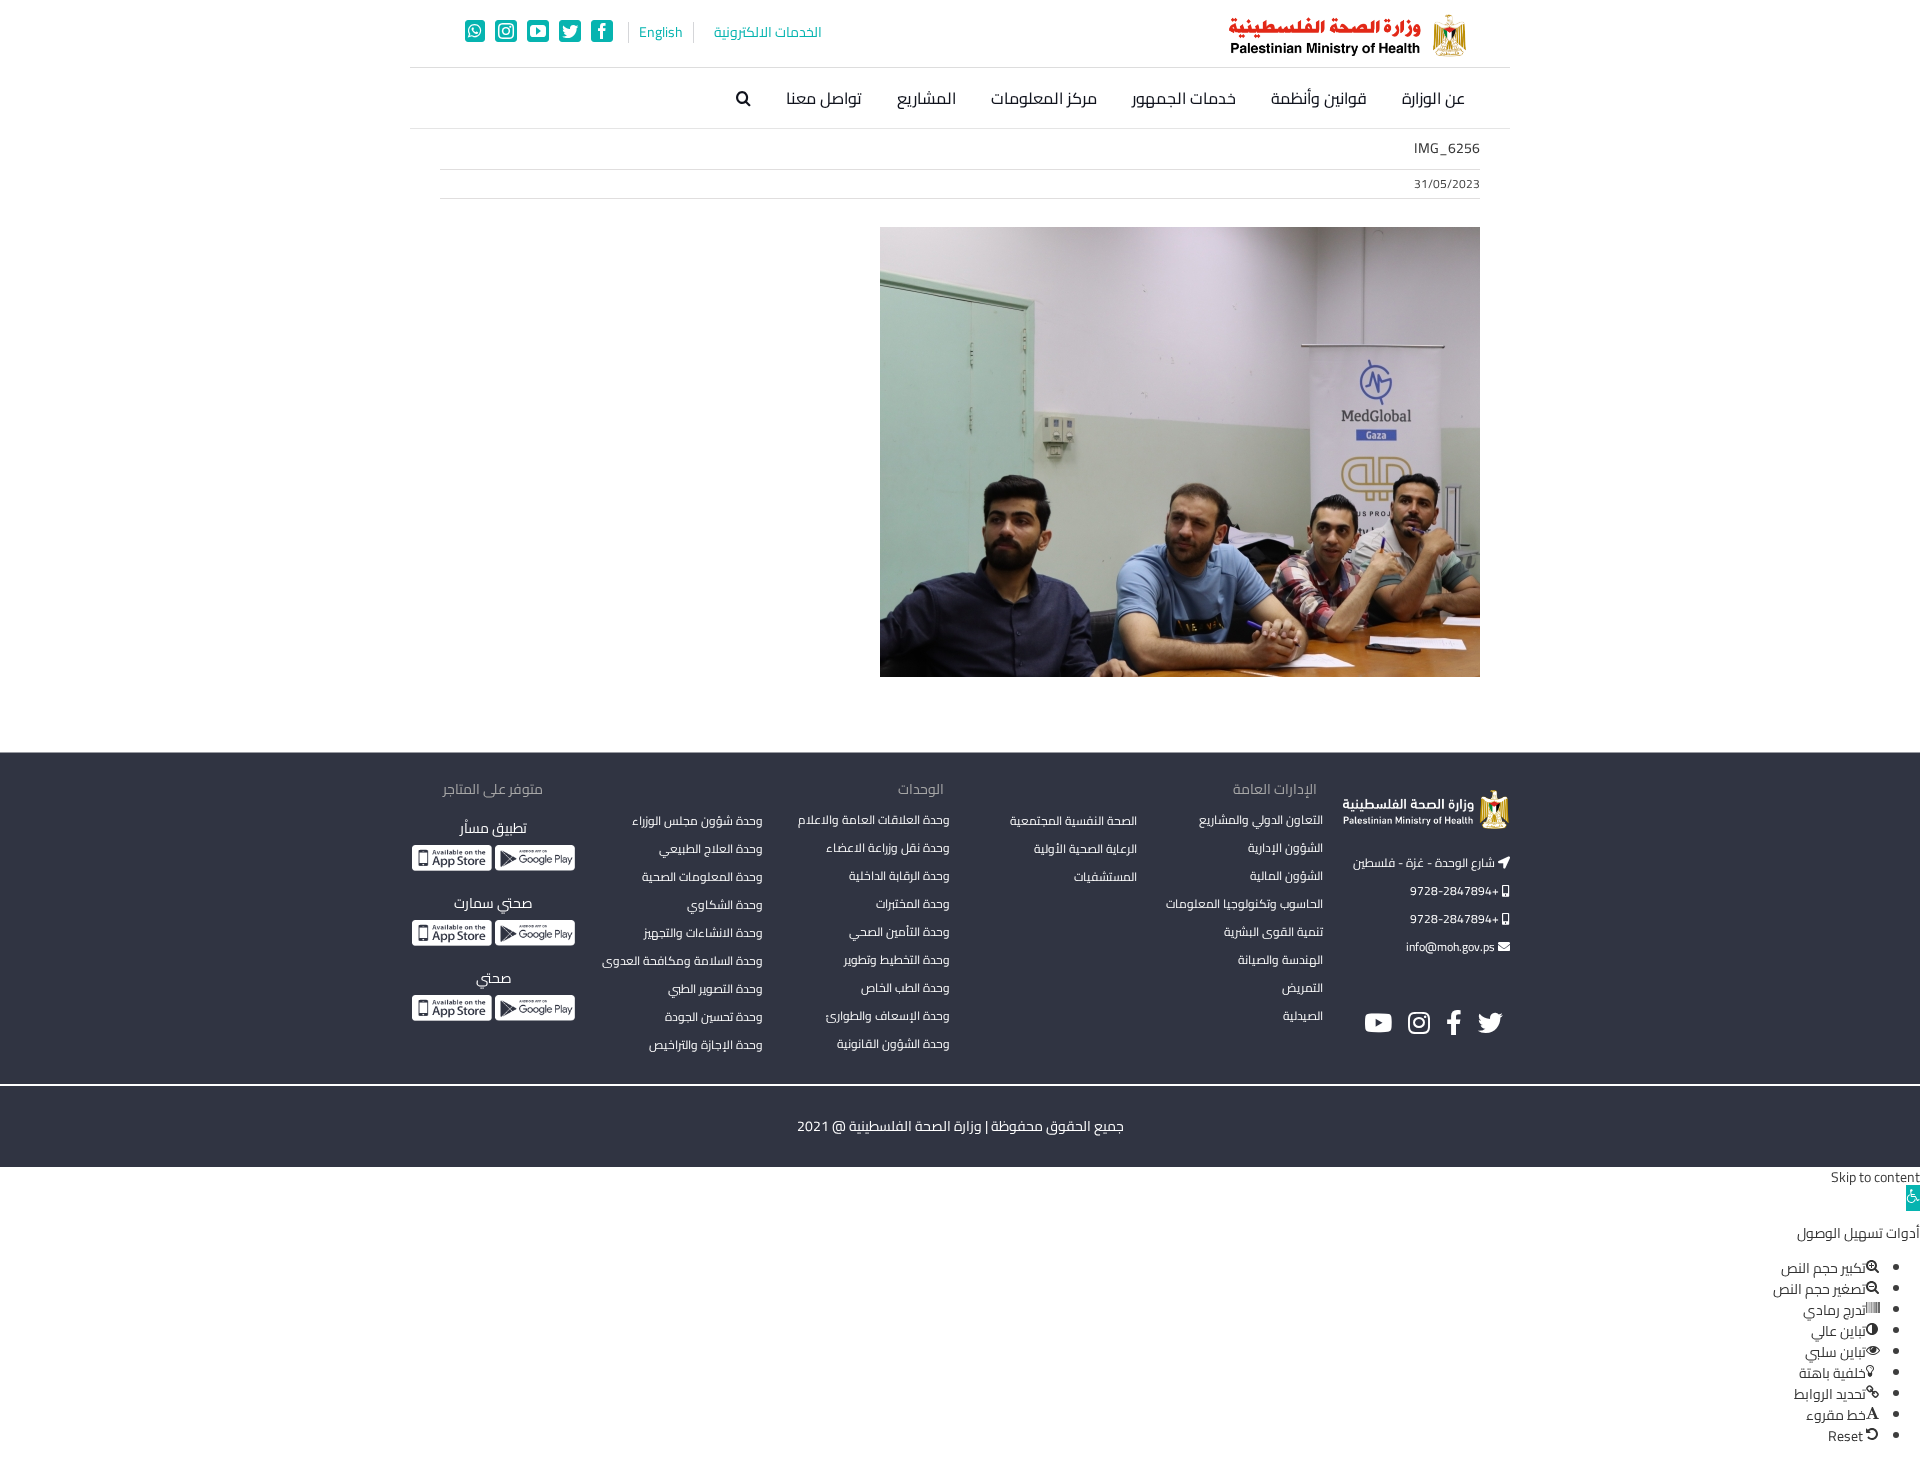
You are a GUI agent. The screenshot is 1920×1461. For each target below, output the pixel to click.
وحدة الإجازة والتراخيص (706, 1044)
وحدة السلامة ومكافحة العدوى (682, 960)
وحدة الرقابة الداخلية (899, 875)
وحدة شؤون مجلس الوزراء (697, 822)
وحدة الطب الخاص (905, 987)
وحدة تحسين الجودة (714, 1016)
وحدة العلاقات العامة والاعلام (874, 819)
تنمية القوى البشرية (1273, 931)
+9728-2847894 (1456, 890)
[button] (743, 98)
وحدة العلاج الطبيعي (711, 848)
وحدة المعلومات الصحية (702, 876)
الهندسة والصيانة (1280, 959)
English (661, 32)
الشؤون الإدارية (1285, 847)
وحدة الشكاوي (725, 904)
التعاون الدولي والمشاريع (1261, 819)
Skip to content (1875, 1177)
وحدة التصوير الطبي (715, 988)
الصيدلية (1303, 1015)
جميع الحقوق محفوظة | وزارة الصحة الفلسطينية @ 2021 (960, 1126)
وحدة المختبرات (913, 903)
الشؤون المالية (1286, 875)
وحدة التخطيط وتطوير (897, 959)
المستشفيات (1105, 876)
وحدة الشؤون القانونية (893, 1043)
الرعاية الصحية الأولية (1085, 848)
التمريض (1302, 987)
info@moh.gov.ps (1452, 946)
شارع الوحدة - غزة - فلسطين (1425, 862)
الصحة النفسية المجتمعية (1073, 822)
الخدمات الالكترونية (768, 32)
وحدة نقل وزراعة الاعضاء (888, 847)
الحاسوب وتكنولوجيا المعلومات (1244, 903)
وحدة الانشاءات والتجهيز (703, 932)
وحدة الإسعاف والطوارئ (888, 1015)
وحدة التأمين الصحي (899, 931)
